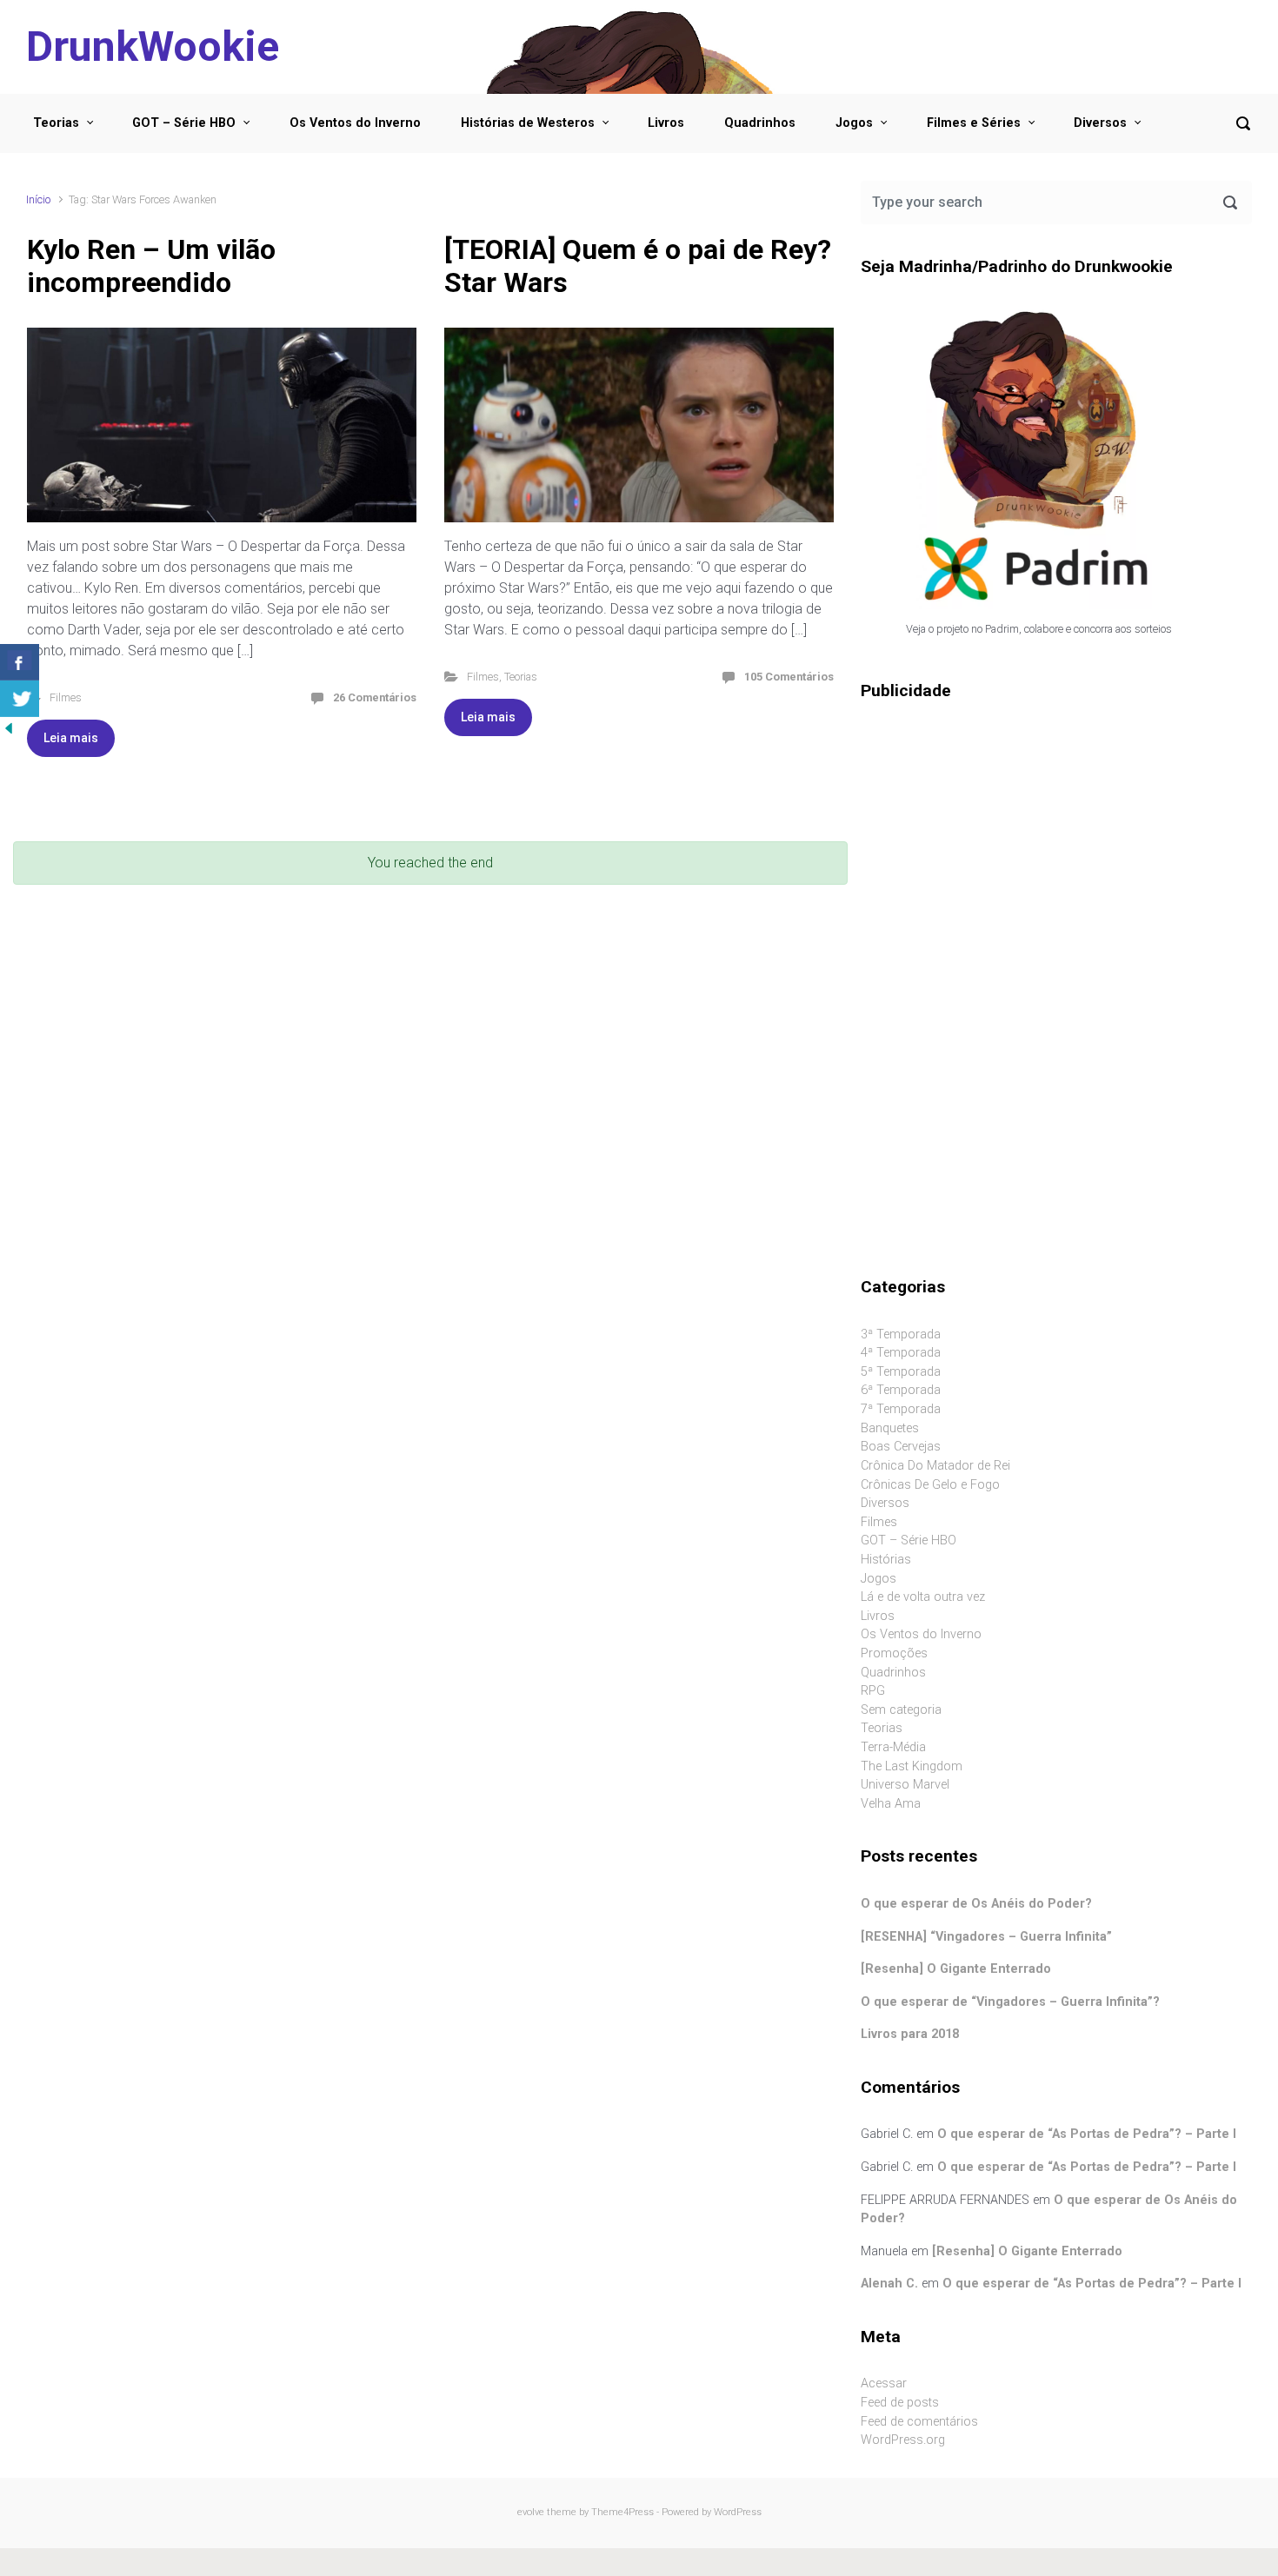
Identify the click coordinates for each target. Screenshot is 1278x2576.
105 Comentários (789, 677)
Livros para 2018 (910, 2034)
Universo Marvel (905, 1785)
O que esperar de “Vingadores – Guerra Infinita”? (1010, 2002)
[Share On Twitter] (20, 699)
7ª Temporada (901, 1409)
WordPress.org (903, 2440)
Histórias (886, 1560)
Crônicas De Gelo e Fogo (930, 1485)
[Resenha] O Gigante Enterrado (956, 1969)
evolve (531, 2512)
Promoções (894, 1653)
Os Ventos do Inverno (355, 123)
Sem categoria (901, 1710)
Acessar (884, 2383)
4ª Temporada (901, 1353)
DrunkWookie (153, 46)
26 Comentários (375, 697)
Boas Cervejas (901, 1447)
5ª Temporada (901, 1372)
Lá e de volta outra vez (923, 1597)
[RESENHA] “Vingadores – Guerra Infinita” (986, 1937)
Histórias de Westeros (528, 123)
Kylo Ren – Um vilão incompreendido (151, 266)
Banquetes (890, 1428)
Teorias (56, 123)
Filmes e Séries (974, 123)
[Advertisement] (1056, 851)
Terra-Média (893, 1747)
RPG (873, 1691)
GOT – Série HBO (184, 123)
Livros (666, 123)
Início (38, 199)
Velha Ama (891, 1804)
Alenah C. (889, 2284)
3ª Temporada (901, 1334)
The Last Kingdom (912, 1766)
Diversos (1100, 123)
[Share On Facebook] (20, 662)
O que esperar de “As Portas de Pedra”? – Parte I (1087, 2134)
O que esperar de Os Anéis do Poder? (976, 1904)
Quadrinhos (760, 123)
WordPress (738, 2512)
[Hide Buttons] (9, 727)
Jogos (854, 123)
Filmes (66, 697)
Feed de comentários (919, 2422)
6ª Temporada (901, 1390)
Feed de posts (900, 2403)
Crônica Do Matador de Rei (935, 1466)
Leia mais (71, 738)
